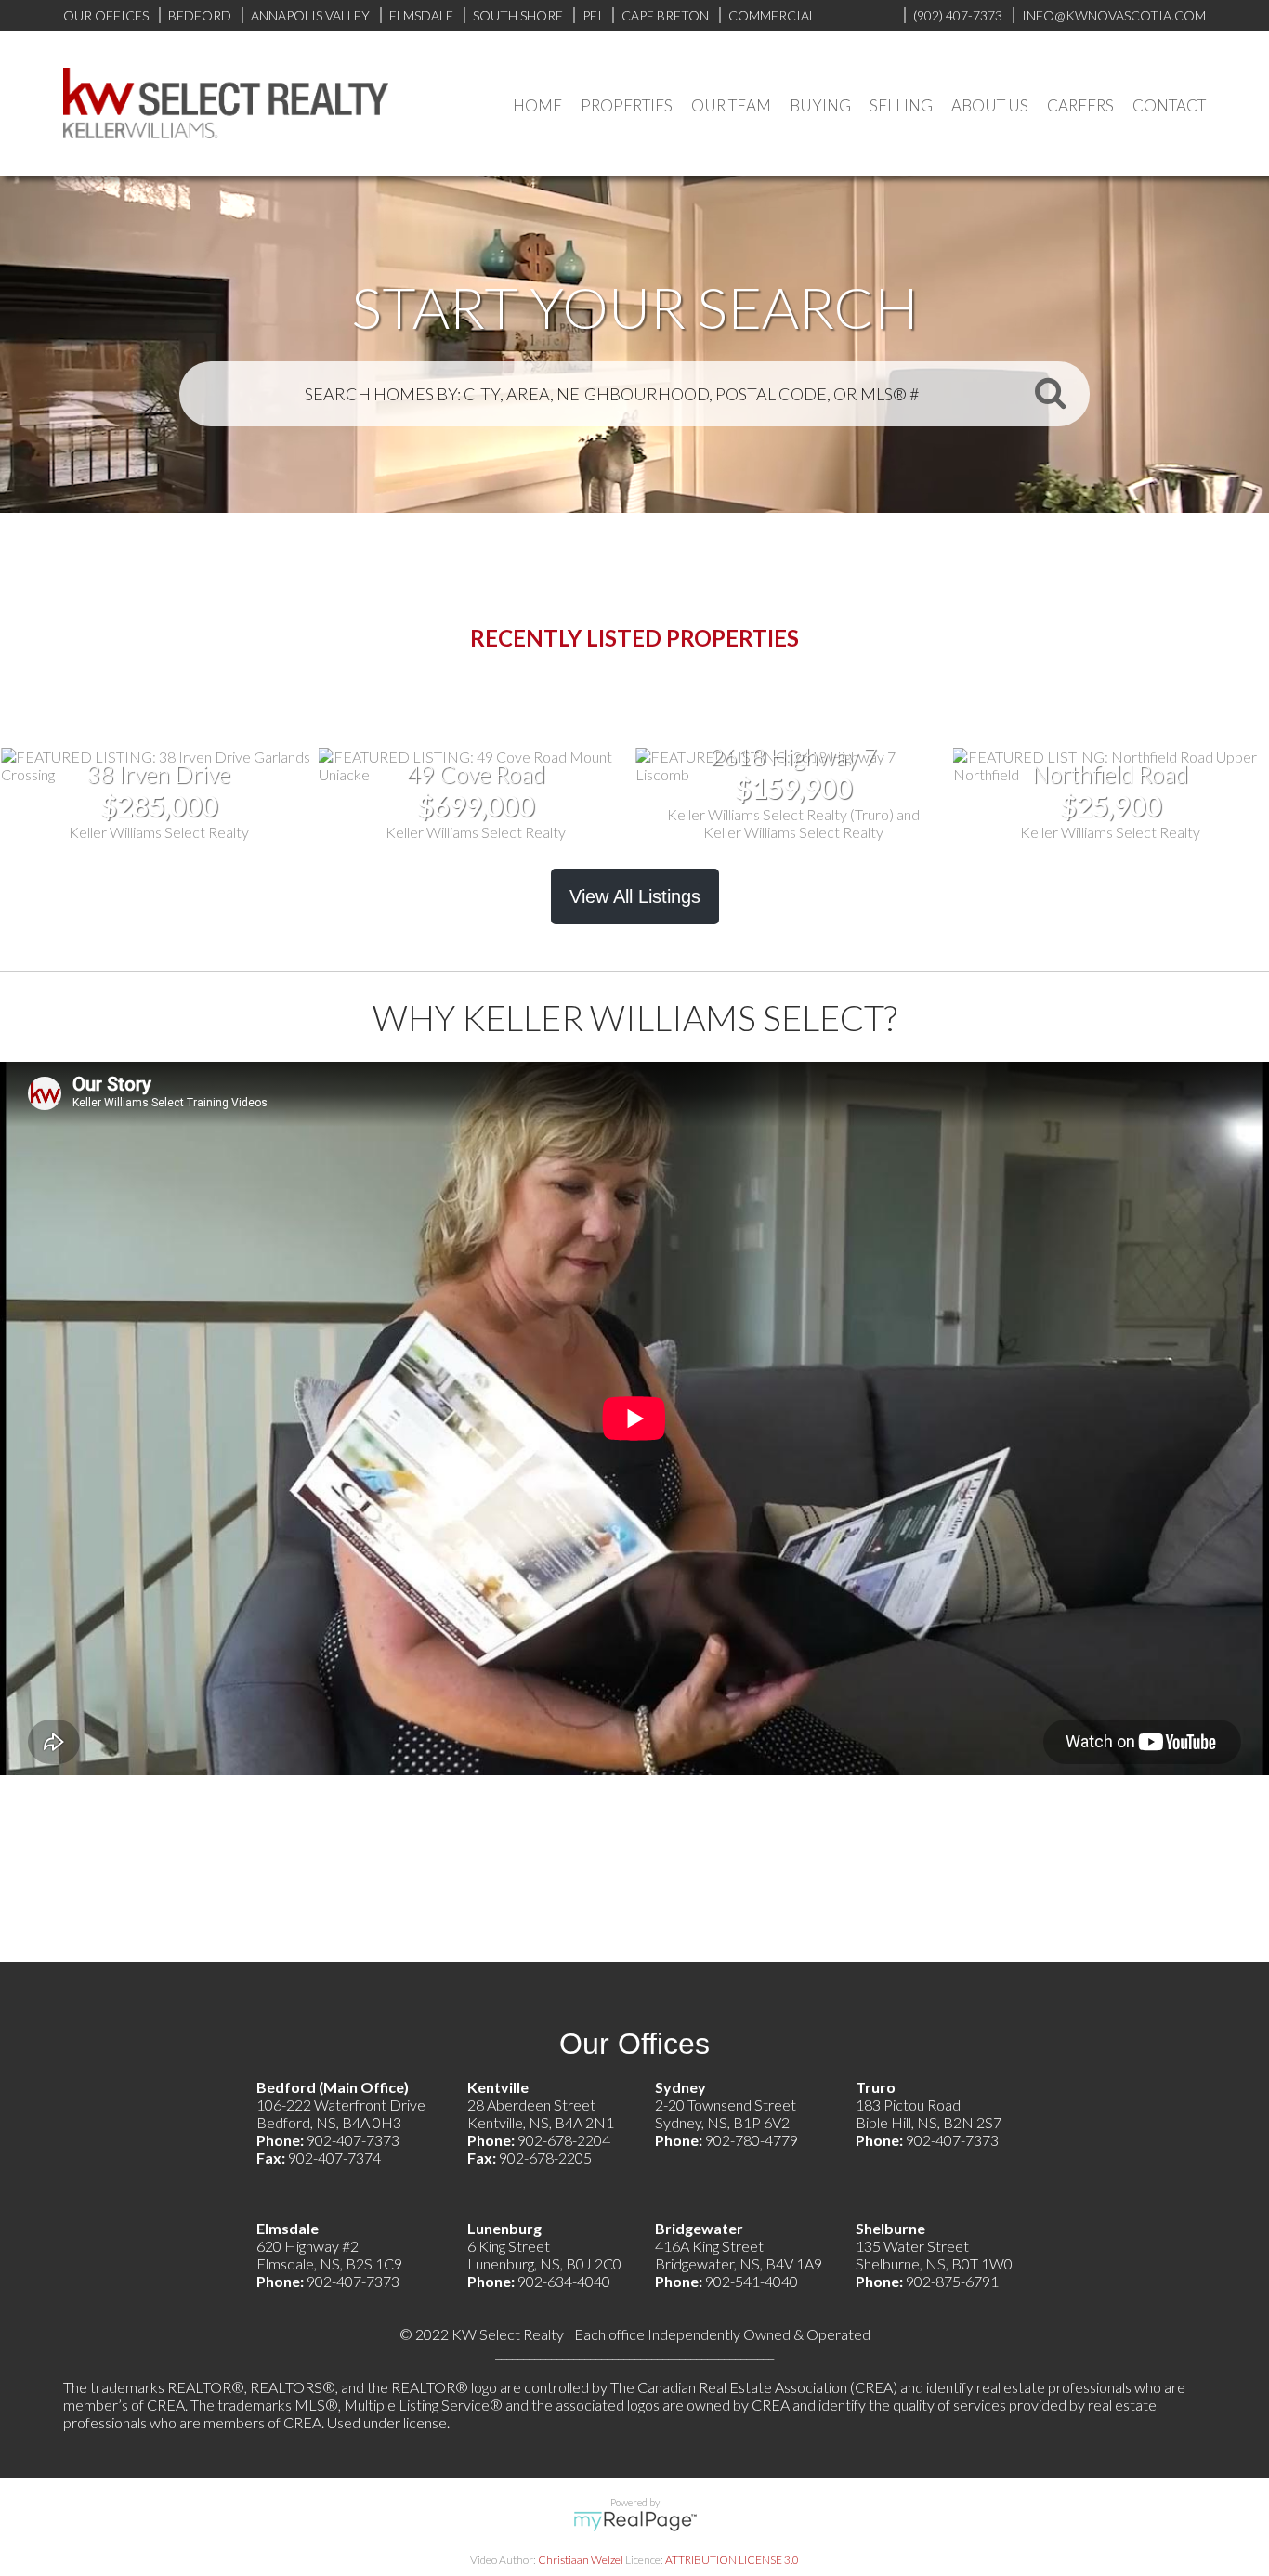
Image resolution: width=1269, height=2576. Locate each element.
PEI (592, 15)
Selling (901, 105)
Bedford (200, 15)
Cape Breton (665, 15)
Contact (1169, 105)
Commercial (772, 15)
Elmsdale (421, 15)
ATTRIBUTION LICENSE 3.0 (732, 2560)
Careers (1080, 105)
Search (1050, 392)
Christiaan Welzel (581, 2560)
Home (537, 105)
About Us (990, 105)
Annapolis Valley (310, 15)
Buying (820, 105)
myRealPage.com (635, 2521)
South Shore (518, 15)
